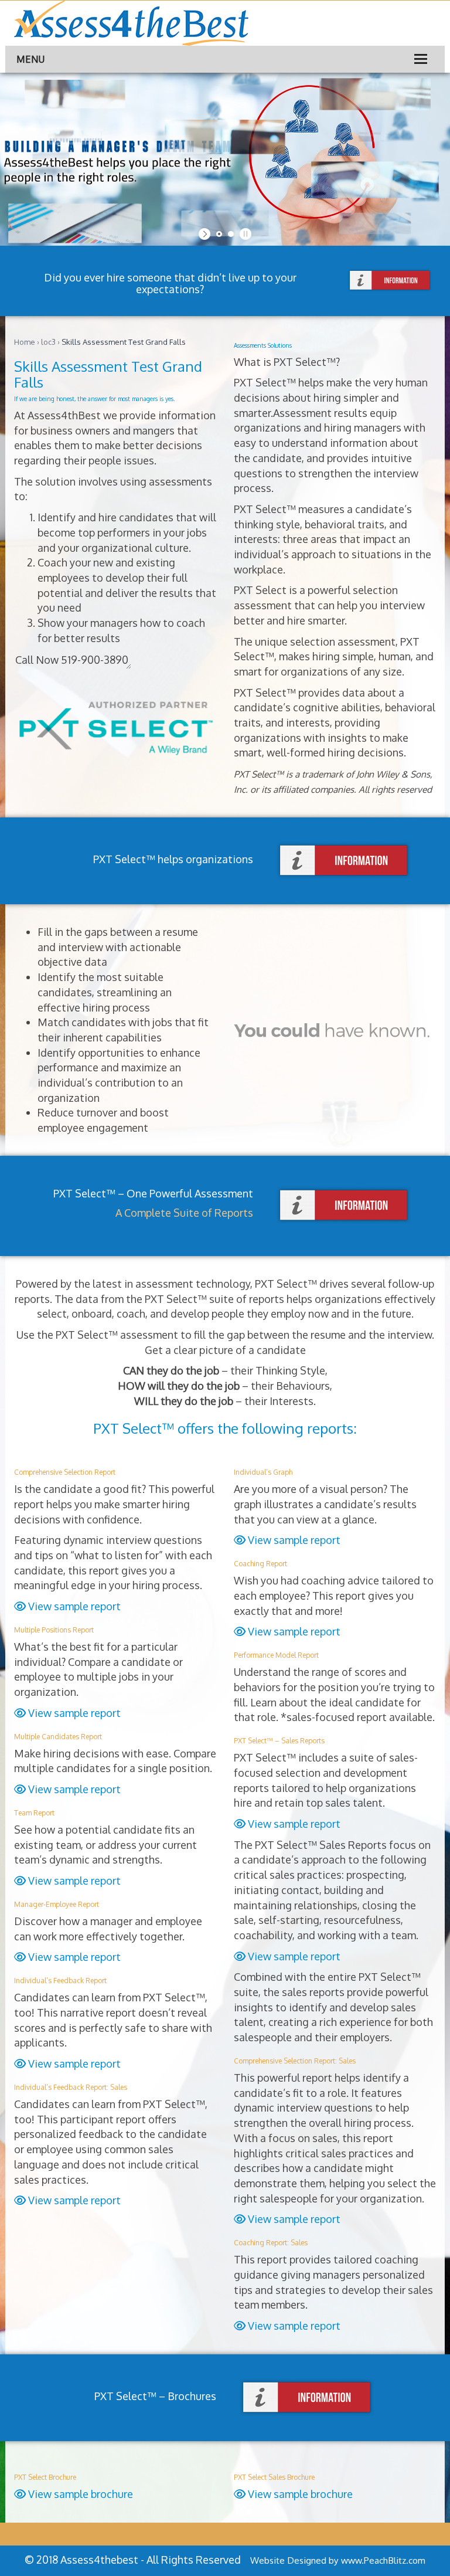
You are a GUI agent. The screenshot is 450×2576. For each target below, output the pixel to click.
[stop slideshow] (244, 234)
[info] (390, 281)
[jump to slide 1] (219, 234)
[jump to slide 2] (231, 234)
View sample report (73, 1606)
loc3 (48, 342)
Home (25, 342)
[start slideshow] (206, 234)
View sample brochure (79, 2494)
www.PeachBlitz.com (383, 2560)
